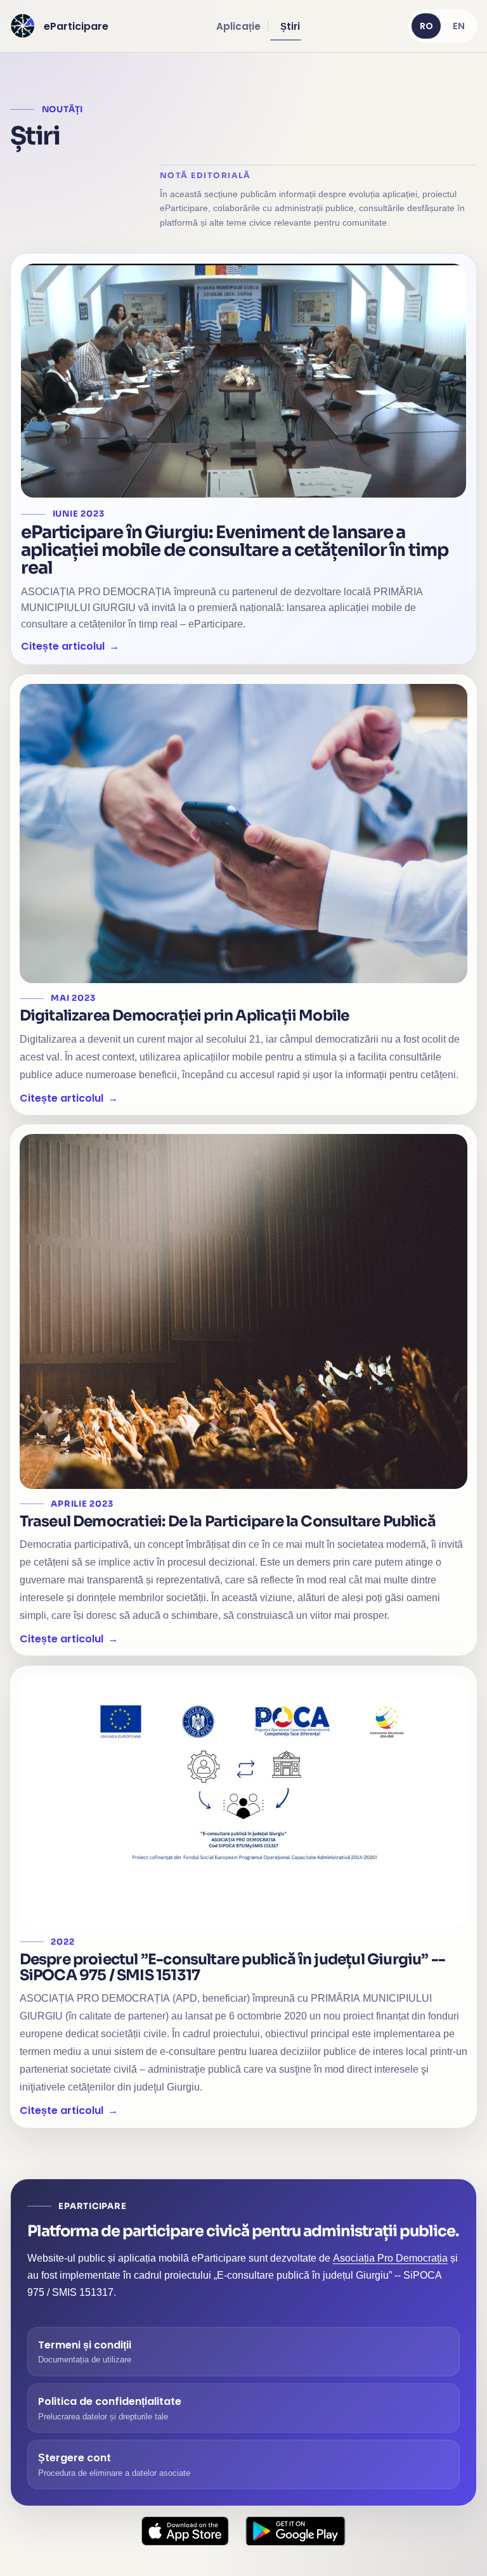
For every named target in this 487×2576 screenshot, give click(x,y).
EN (459, 26)
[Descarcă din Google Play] (295, 2531)
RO (426, 26)
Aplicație (238, 26)
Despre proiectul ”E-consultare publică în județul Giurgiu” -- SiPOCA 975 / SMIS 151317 (232, 1967)
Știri (290, 26)
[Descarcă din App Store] (185, 2531)
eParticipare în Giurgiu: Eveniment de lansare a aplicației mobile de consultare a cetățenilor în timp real (235, 550)
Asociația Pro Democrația (390, 2258)
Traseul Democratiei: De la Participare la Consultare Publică (228, 1521)
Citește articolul (63, 646)
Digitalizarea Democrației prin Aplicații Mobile (185, 1015)
